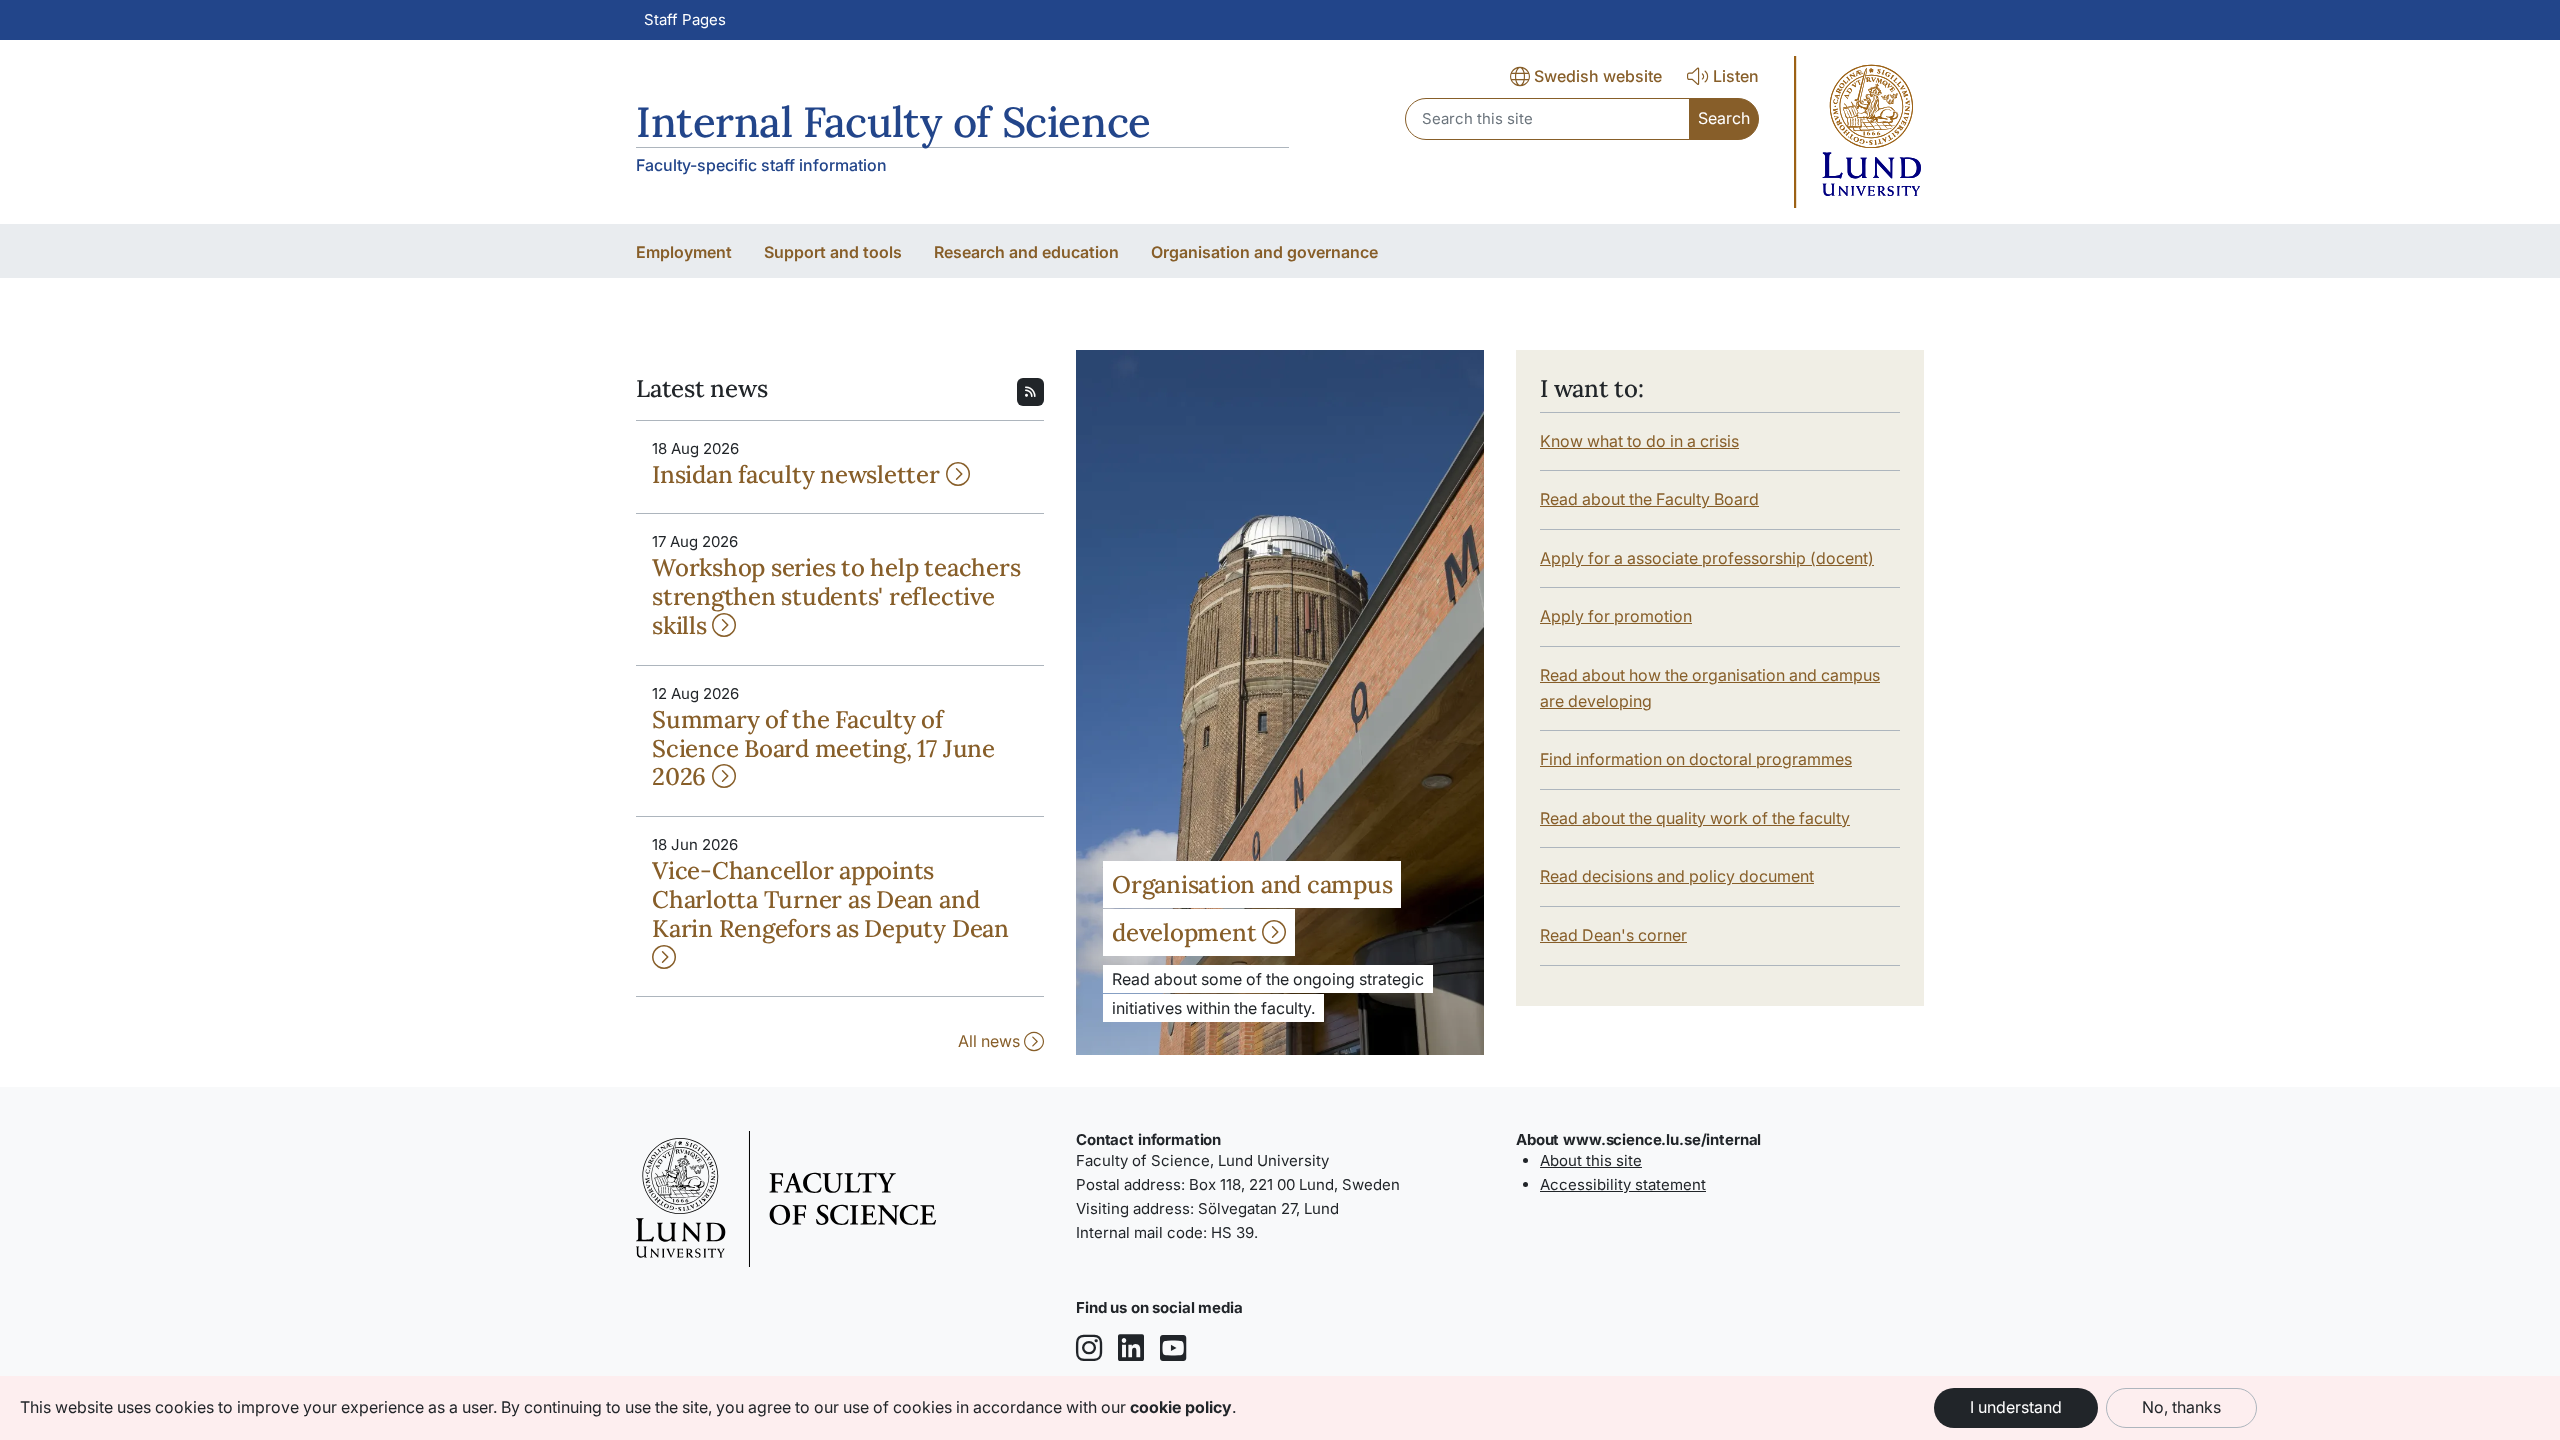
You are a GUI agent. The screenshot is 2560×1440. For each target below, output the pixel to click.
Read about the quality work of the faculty (1695, 818)
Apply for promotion (1616, 616)
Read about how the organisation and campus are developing (1710, 688)
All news (991, 1041)
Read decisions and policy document (1677, 876)
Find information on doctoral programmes (1696, 759)
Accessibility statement (1623, 1184)
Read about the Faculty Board (1649, 499)
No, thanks (2181, 1407)
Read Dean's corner (1613, 935)
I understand (2016, 1407)
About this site (1591, 1160)
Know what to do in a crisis (1639, 441)
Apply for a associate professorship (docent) (1707, 558)
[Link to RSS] (1030, 390)
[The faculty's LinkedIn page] (1131, 1349)
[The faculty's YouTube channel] (1173, 1349)
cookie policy (1181, 1407)
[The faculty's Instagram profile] (1089, 1349)
